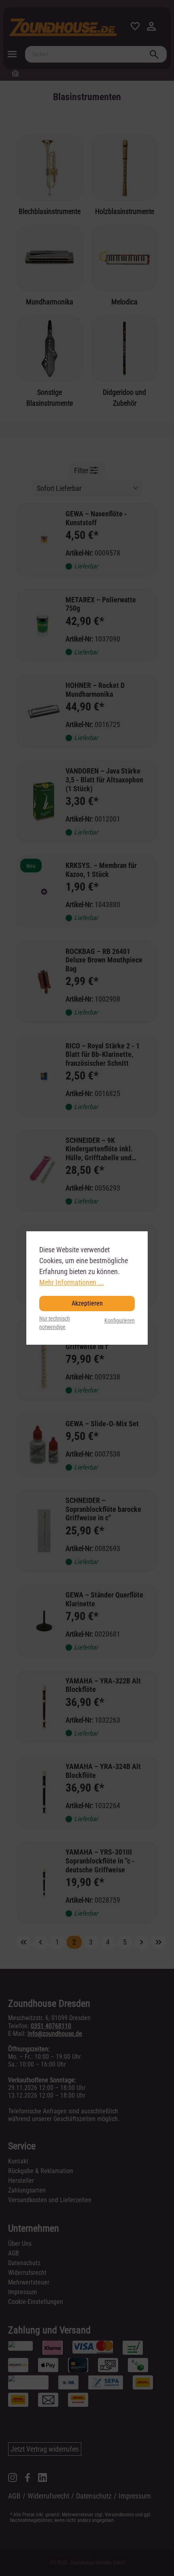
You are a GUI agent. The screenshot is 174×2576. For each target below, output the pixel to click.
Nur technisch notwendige (55, 1323)
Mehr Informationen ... (72, 1282)
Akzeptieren (87, 1303)
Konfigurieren (120, 1321)
